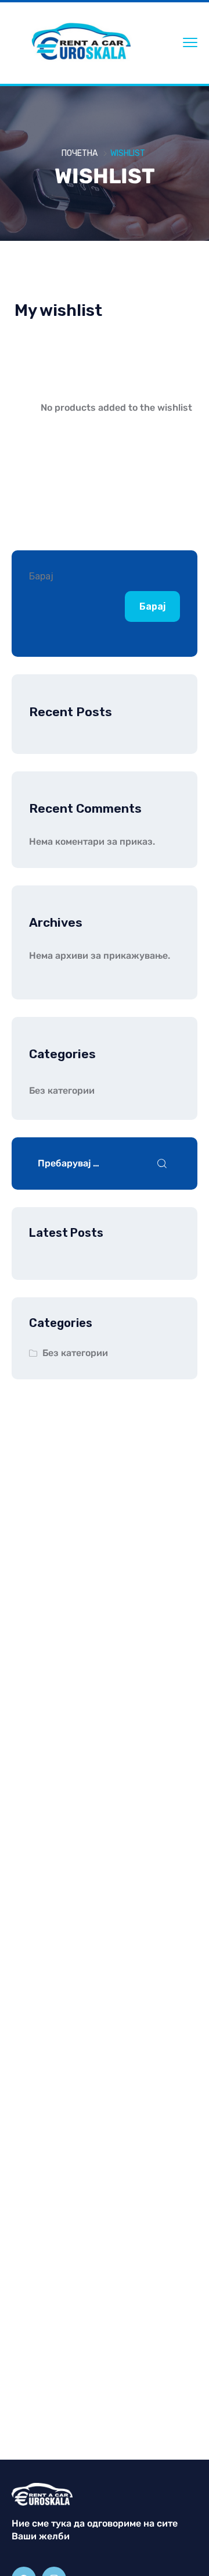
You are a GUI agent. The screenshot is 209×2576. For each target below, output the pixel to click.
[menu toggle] (190, 42)
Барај (41, 576)
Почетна (80, 153)
